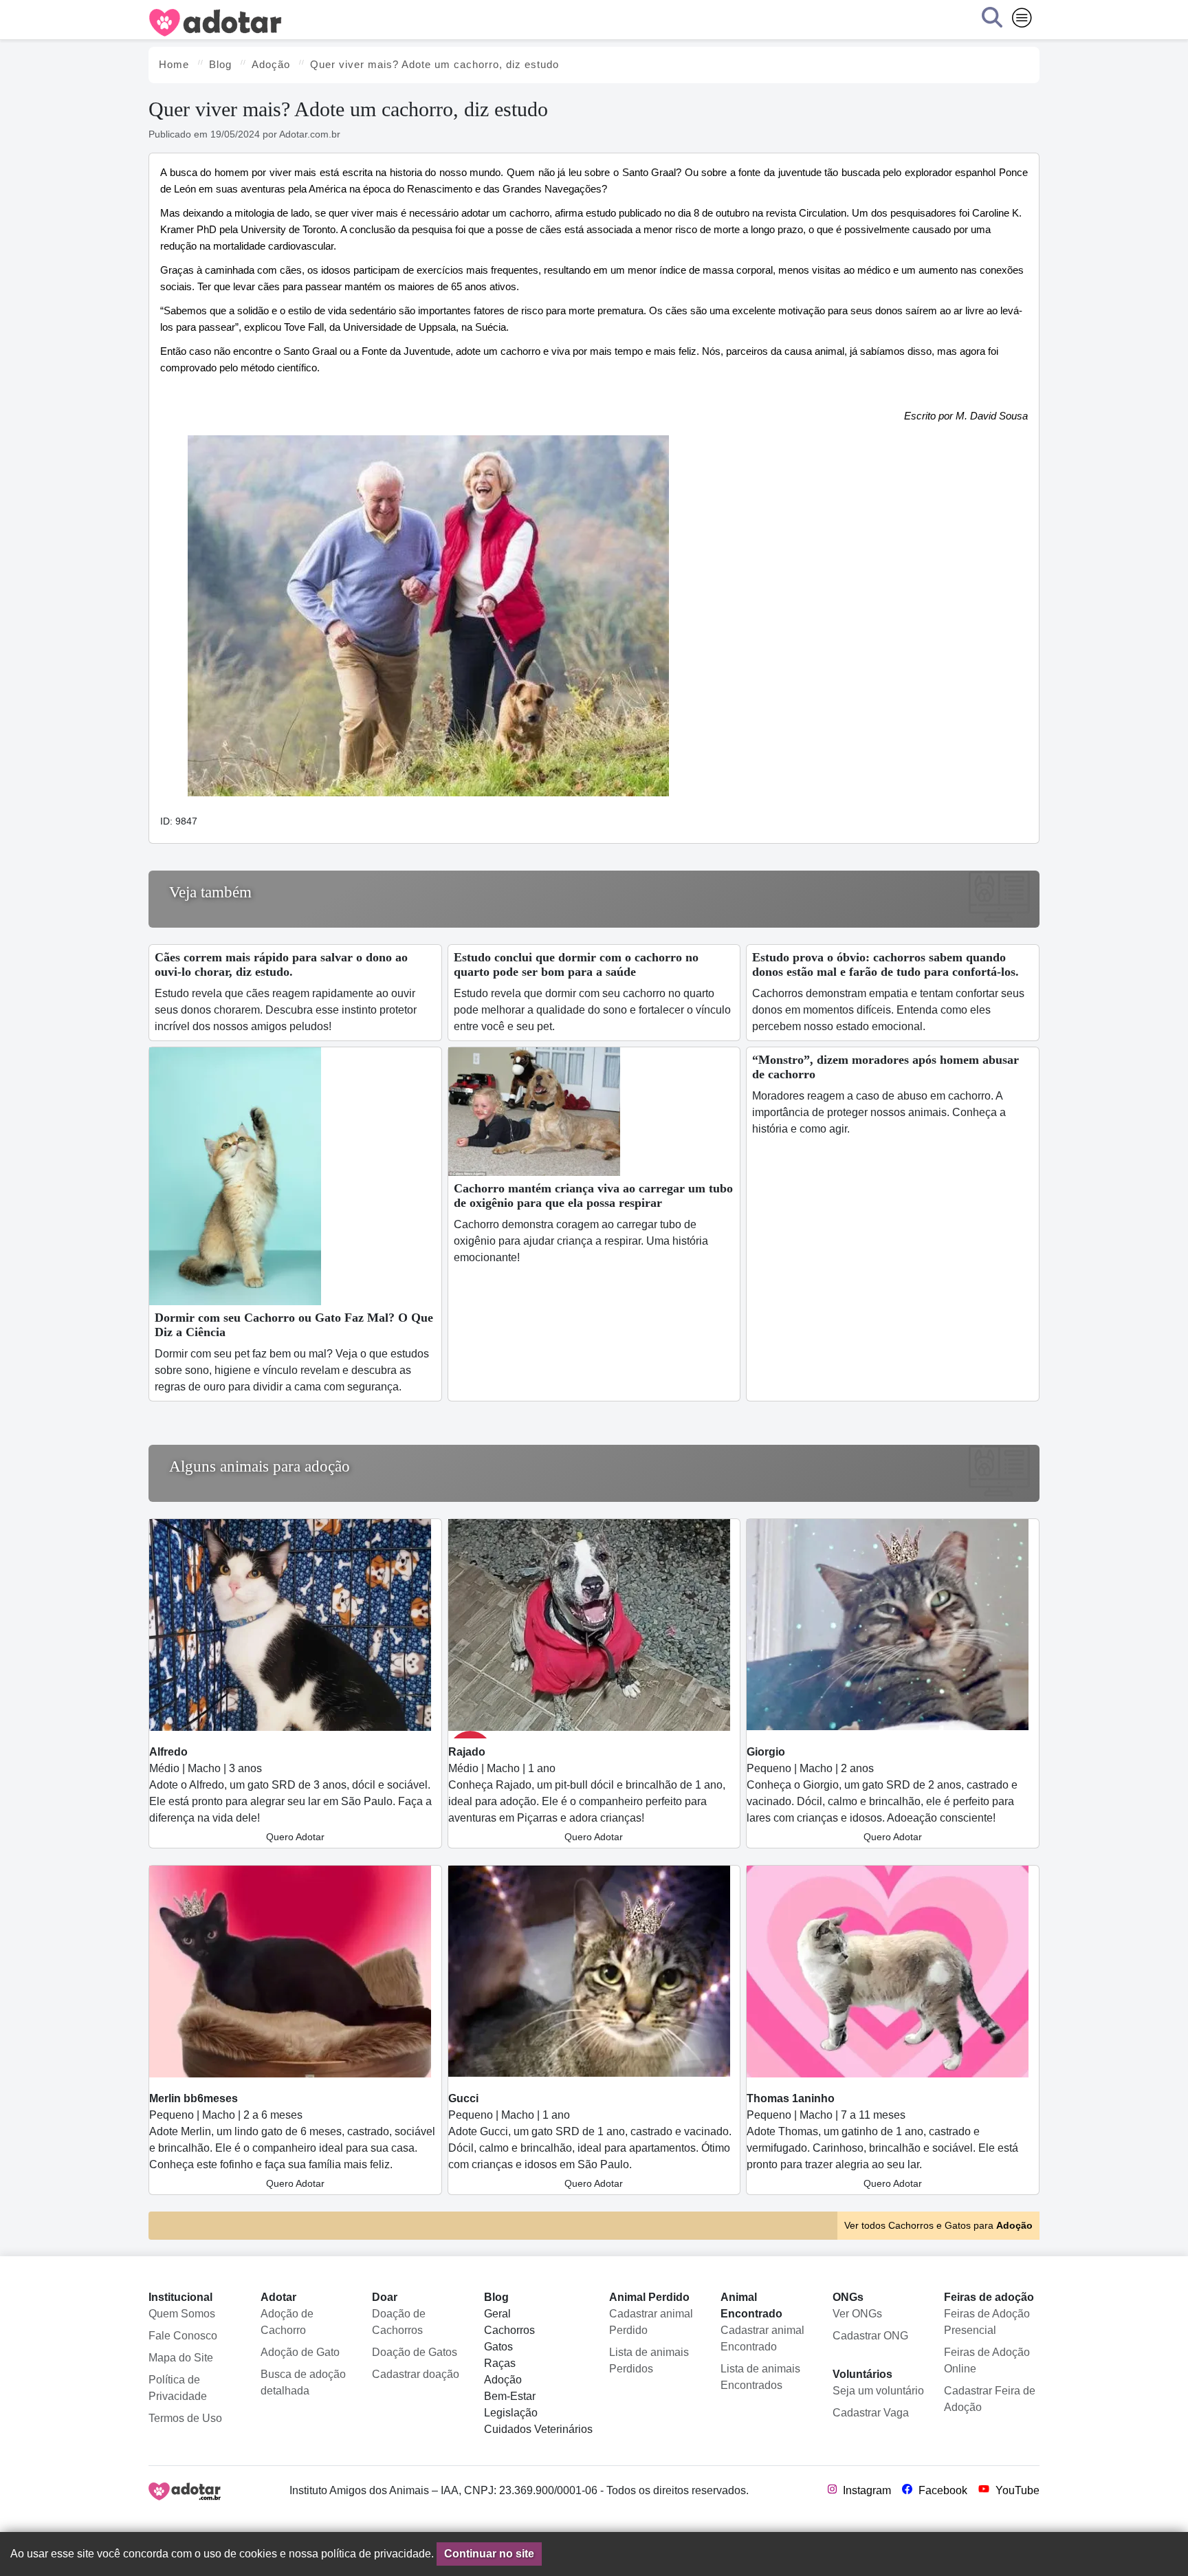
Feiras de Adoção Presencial (987, 2322)
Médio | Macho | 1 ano (587, 1794)
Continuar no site (489, 2554)
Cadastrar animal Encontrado (762, 2338)
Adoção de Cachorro (287, 2322)
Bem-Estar (510, 2396)
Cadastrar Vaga (871, 2413)
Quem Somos (182, 2314)
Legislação (511, 2413)
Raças (500, 2363)
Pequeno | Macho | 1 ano (590, 2141)
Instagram (866, 2490)
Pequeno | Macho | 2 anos (882, 1794)
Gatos (498, 2347)
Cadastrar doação (416, 2374)
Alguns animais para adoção (260, 1466)
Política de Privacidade (178, 2388)
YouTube (1016, 2490)
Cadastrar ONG (870, 2336)
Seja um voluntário (878, 2391)
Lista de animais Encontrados (760, 2377)
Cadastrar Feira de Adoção (990, 2399)
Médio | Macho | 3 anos (290, 1794)
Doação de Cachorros (399, 2322)
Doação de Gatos (415, 2352)
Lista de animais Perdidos (649, 2360)
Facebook (942, 2490)
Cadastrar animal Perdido (651, 2322)
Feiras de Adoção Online (987, 2360)
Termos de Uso (185, 2418)
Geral (497, 2314)
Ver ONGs (857, 2314)
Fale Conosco (183, 2336)
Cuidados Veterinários (538, 2429)
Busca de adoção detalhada (303, 2382)
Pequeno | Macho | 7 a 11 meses (882, 2141)
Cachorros (509, 2330)
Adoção (503, 2380)
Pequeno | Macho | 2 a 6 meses (292, 2141)
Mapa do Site (181, 2358)
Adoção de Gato (300, 2352)
